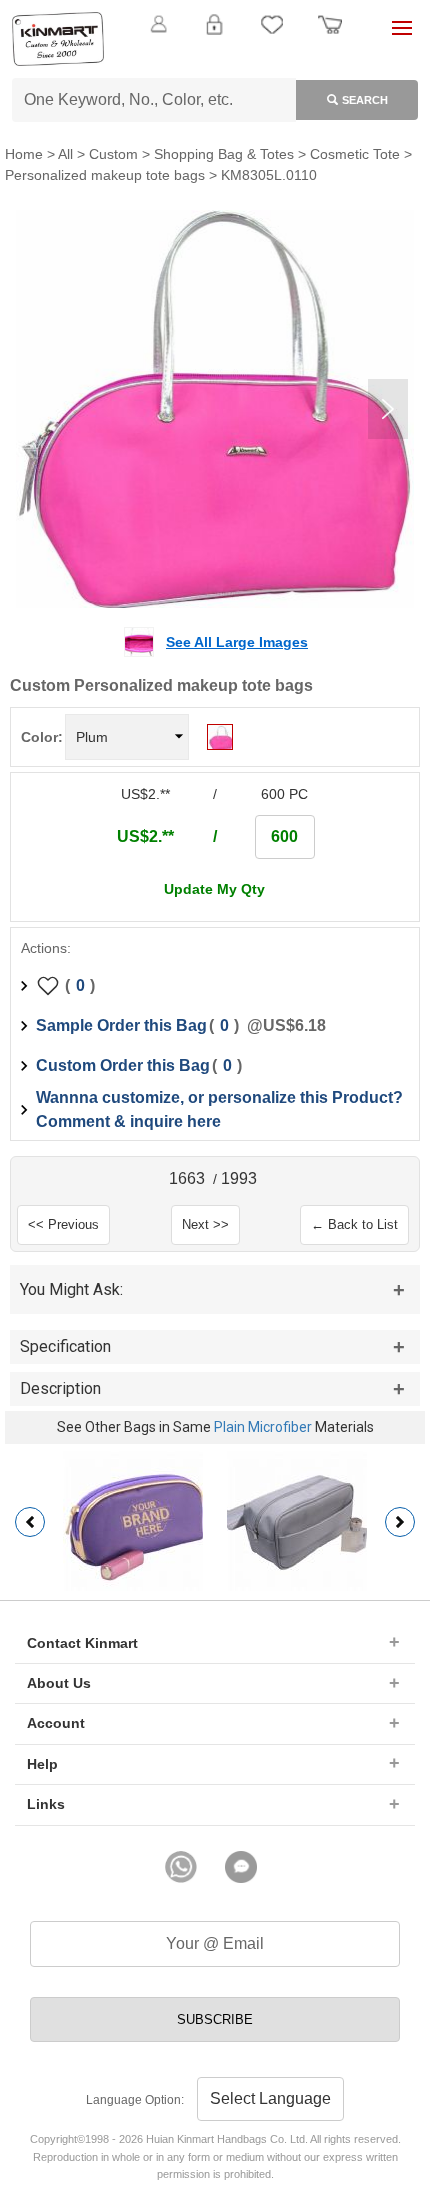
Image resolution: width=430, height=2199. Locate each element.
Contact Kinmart (82, 1643)
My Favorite (272, 36)
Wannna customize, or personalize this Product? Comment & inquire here (219, 1109)
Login (214, 36)
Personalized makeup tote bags (105, 175)
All (65, 154)
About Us (59, 1683)
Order (330, 36)
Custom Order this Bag (123, 1065)
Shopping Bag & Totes (224, 154)
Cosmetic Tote (355, 154)
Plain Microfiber (263, 1427)
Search (365, 100)
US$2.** (145, 836)
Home (24, 154)
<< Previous (63, 1224)
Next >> (205, 1224)
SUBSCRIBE (215, 2019)
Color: (42, 737)
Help (42, 1764)
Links (46, 1804)
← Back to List (354, 1224)
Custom (113, 154)
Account (56, 1723)
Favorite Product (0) (214, 58)
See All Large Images (237, 642)
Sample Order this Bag (121, 1025)
